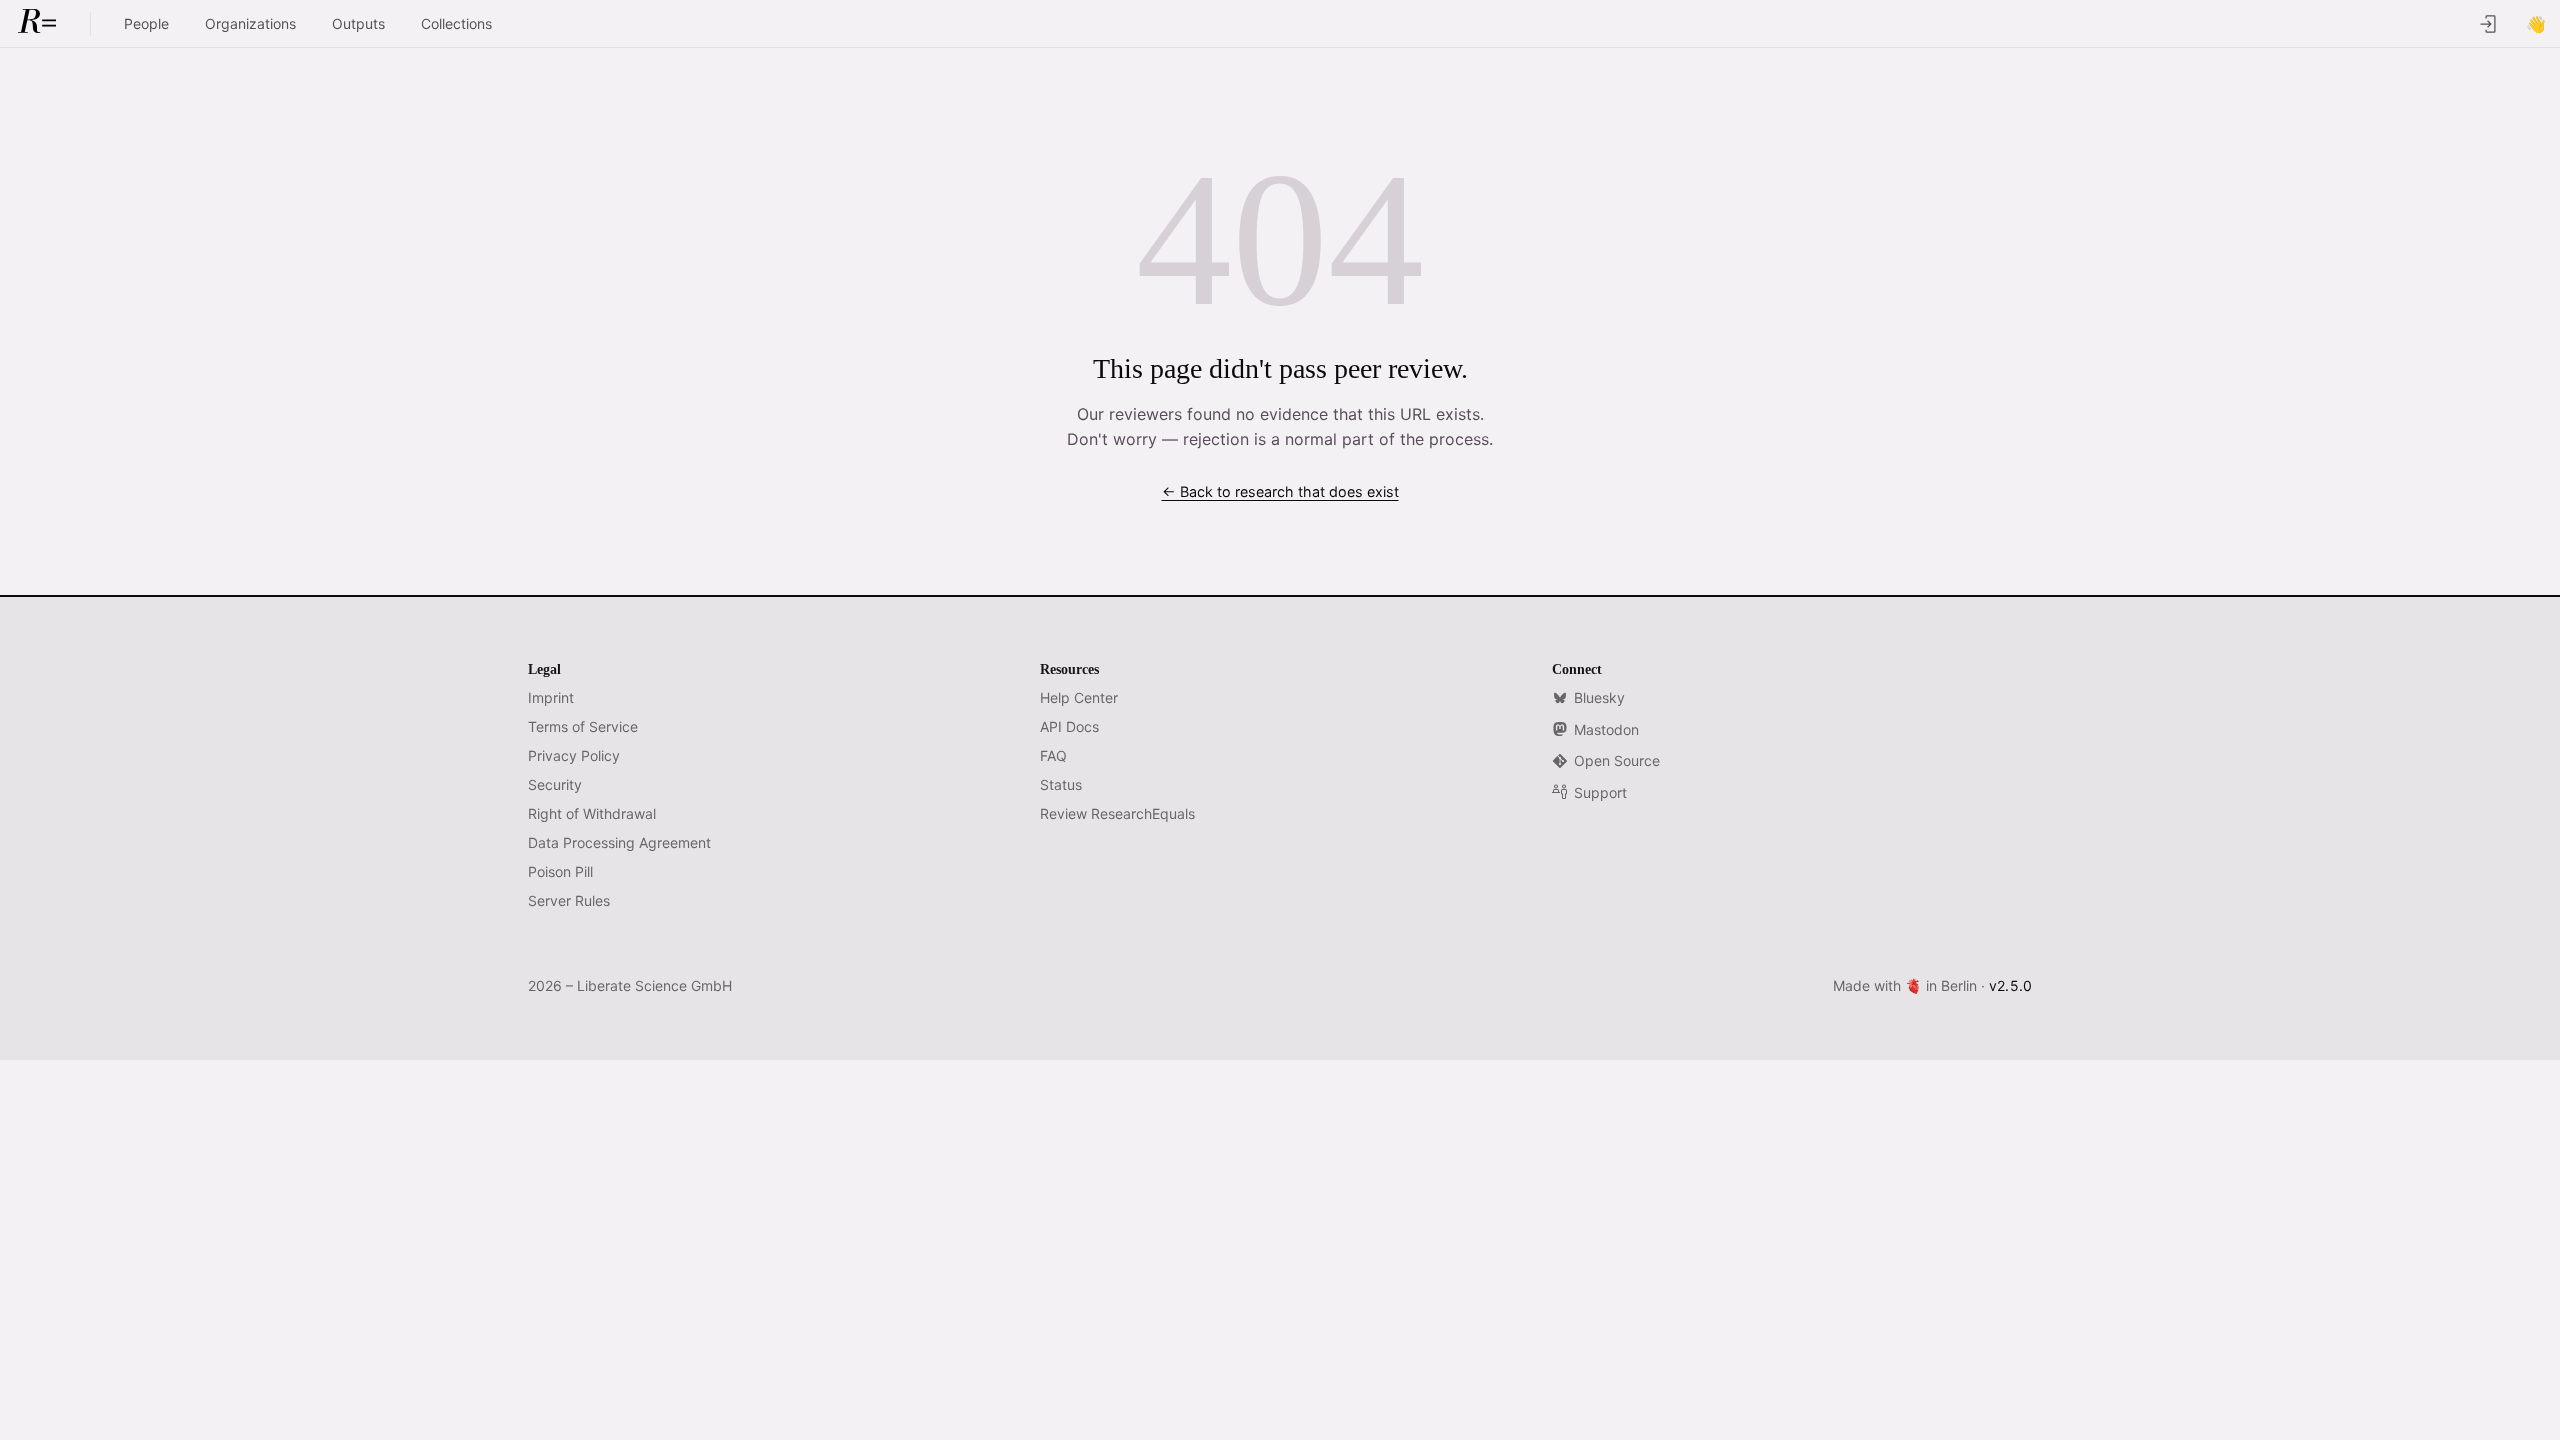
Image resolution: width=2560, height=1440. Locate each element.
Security (555, 784)
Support (1600, 792)
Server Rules (569, 900)
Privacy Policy (574, 755)
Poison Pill (560, 871)
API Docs (1069, 726)
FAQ (1053, 755)
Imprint (551, 697)
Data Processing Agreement (619, 842)
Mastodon (1606, 729)
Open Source (1617, 760)
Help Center (1079, 697)
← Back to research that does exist (1280, 492)
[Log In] (2488, 24)
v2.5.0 (2010, 985)
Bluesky (1599, 697)
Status (1061, 784)
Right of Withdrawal (592, 813)
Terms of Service (583, 726)
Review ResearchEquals (1117, 813)
